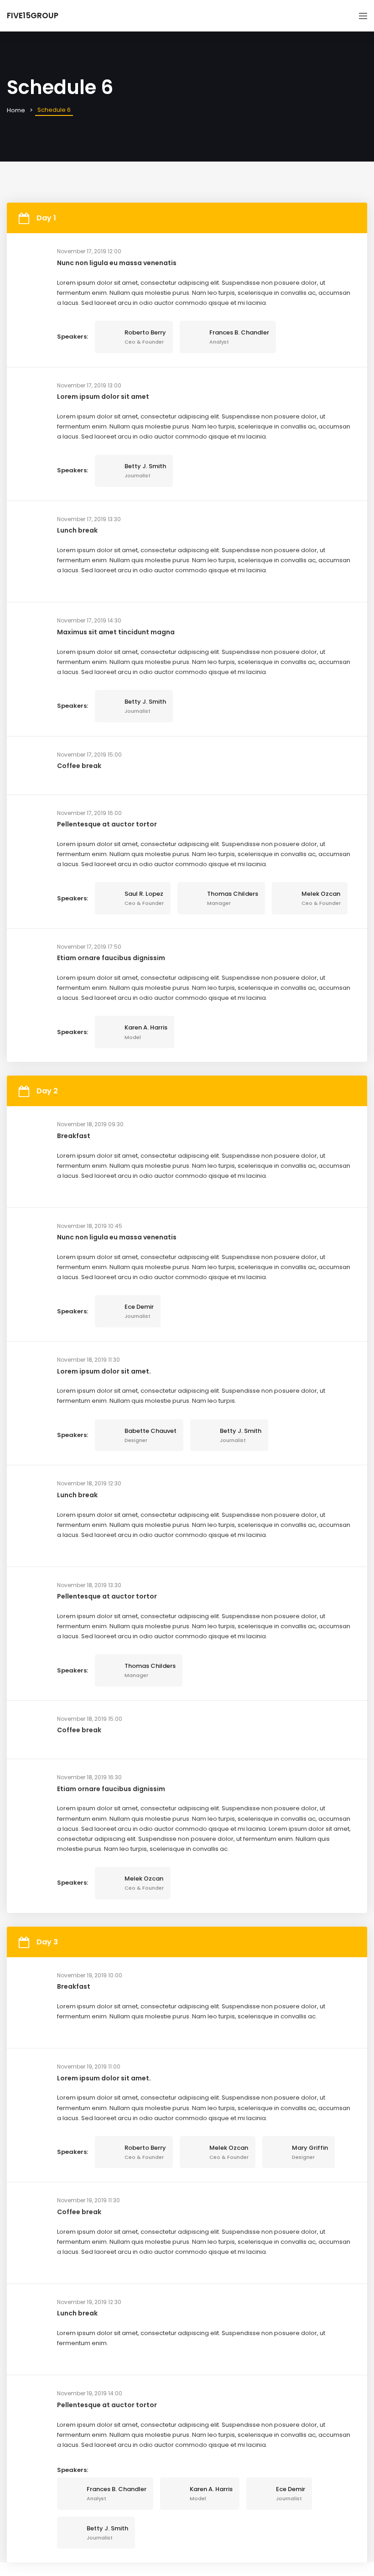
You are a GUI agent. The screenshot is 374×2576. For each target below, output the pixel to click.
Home (16, 110)
